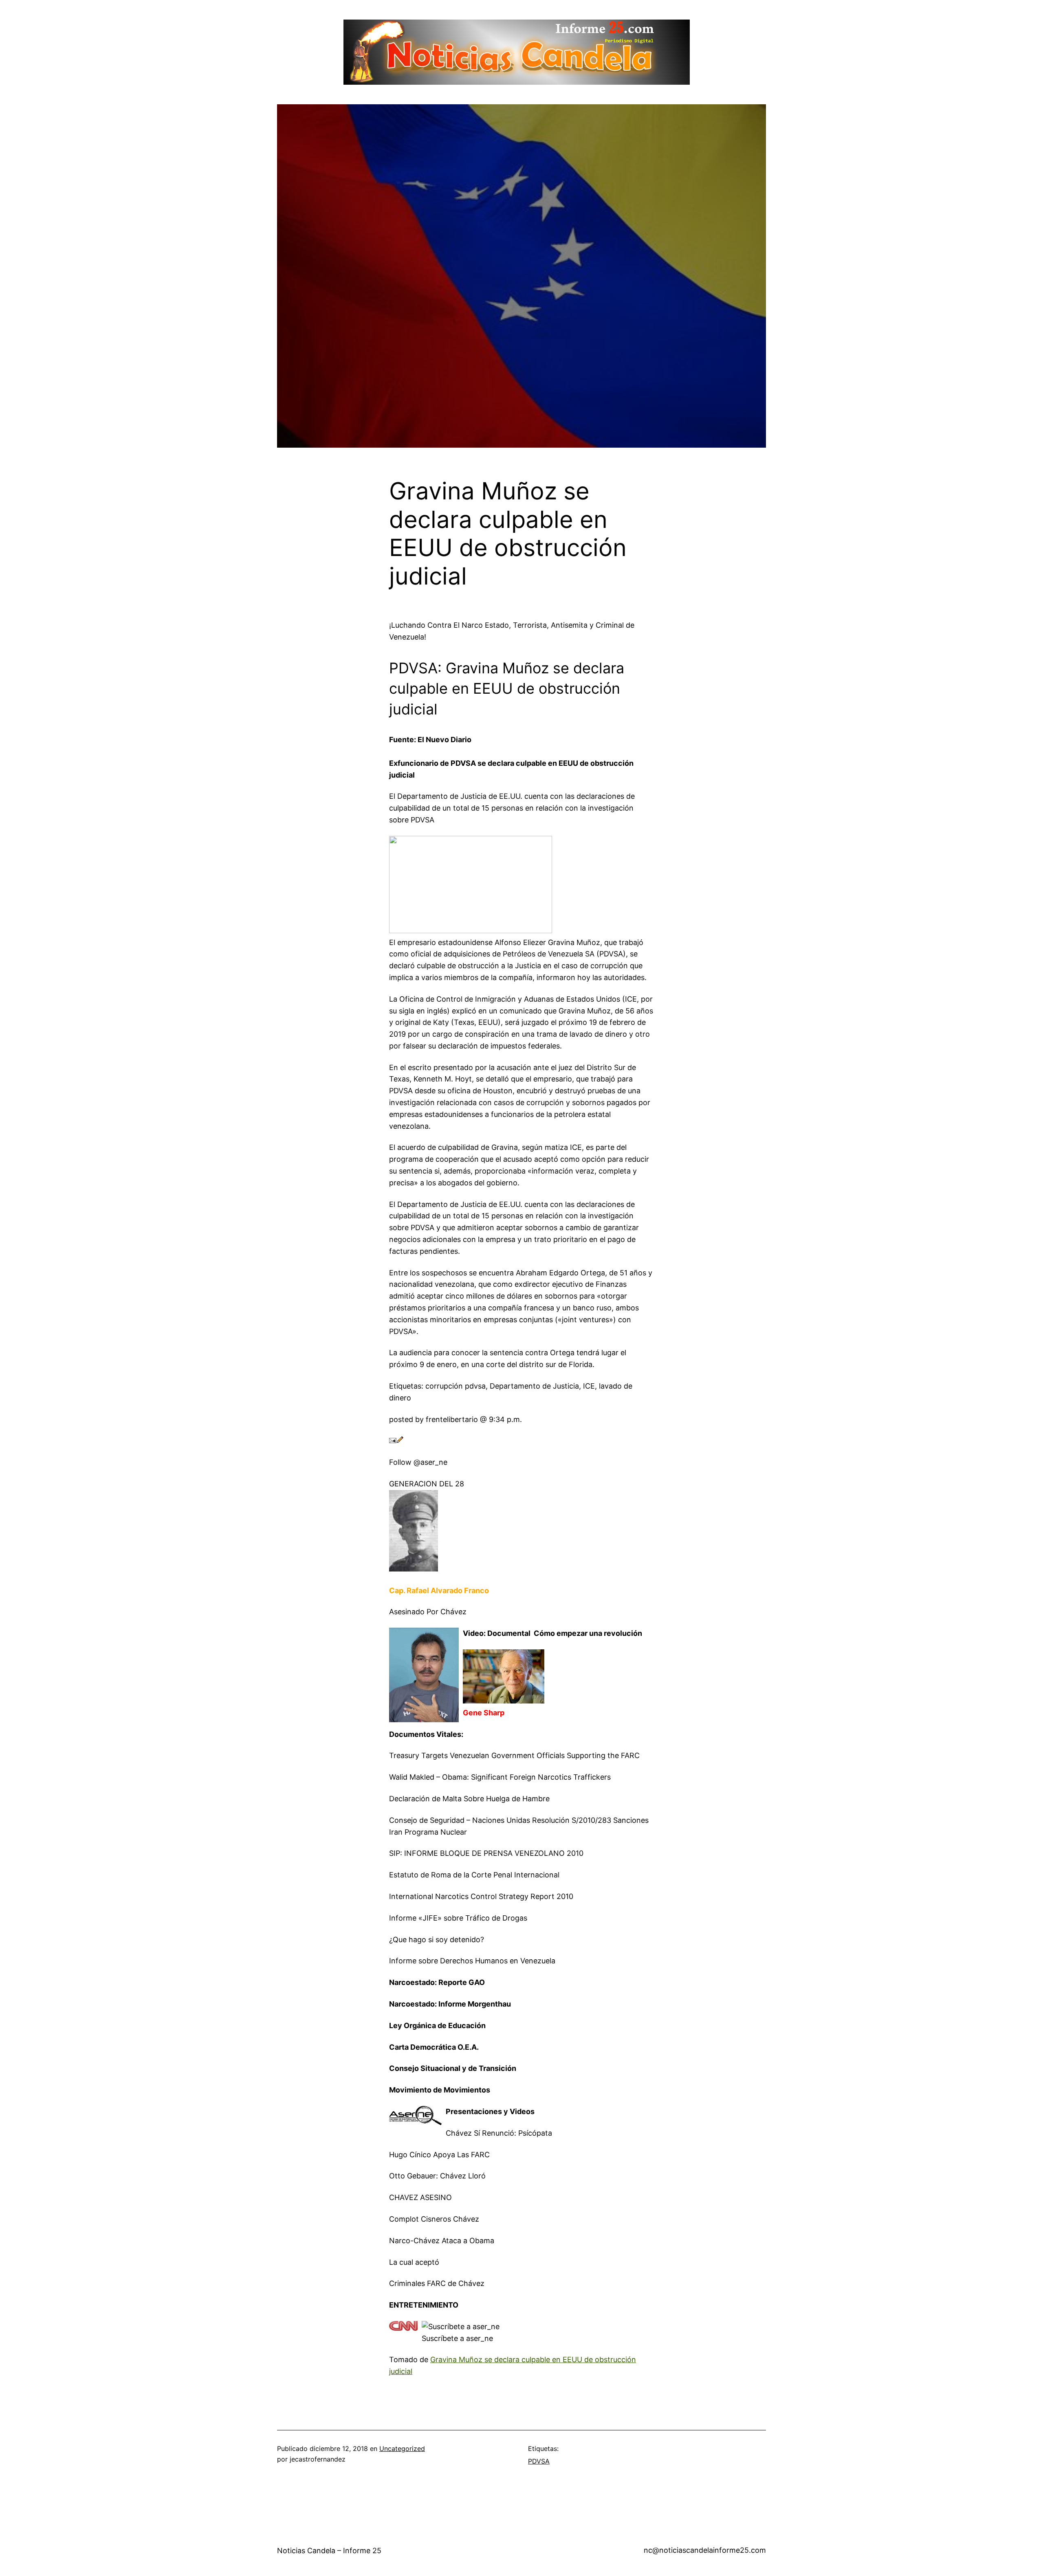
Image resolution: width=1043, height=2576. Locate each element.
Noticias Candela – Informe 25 (329, 2551)
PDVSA (539, 2461)
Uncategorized (402, 2449)
